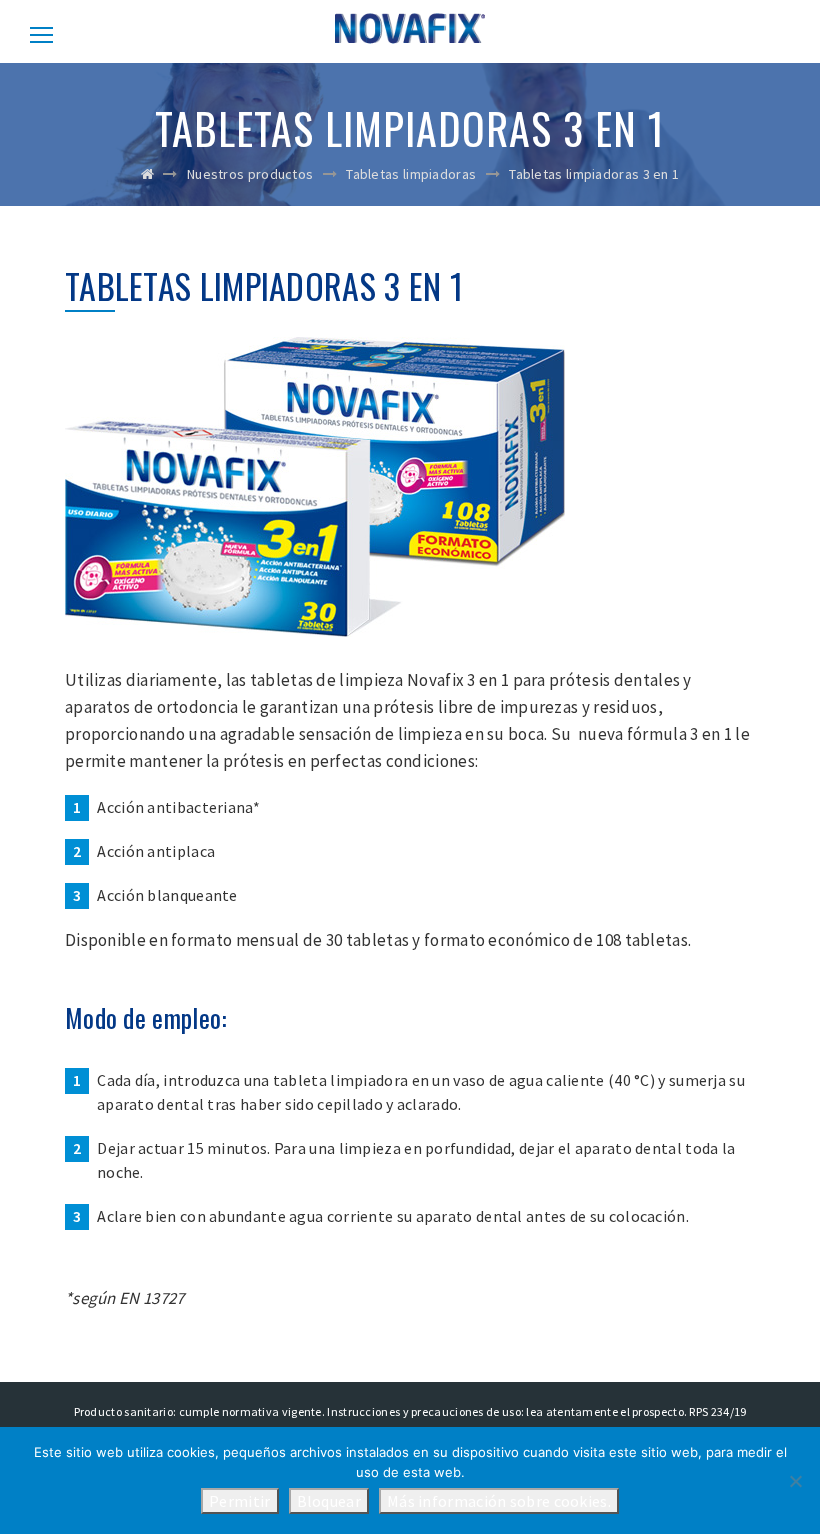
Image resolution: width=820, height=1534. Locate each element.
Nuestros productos (250, 174)
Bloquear (329, 1501)
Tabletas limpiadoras (411, 174)
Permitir (239, 1501)
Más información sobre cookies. (499, 1501)
